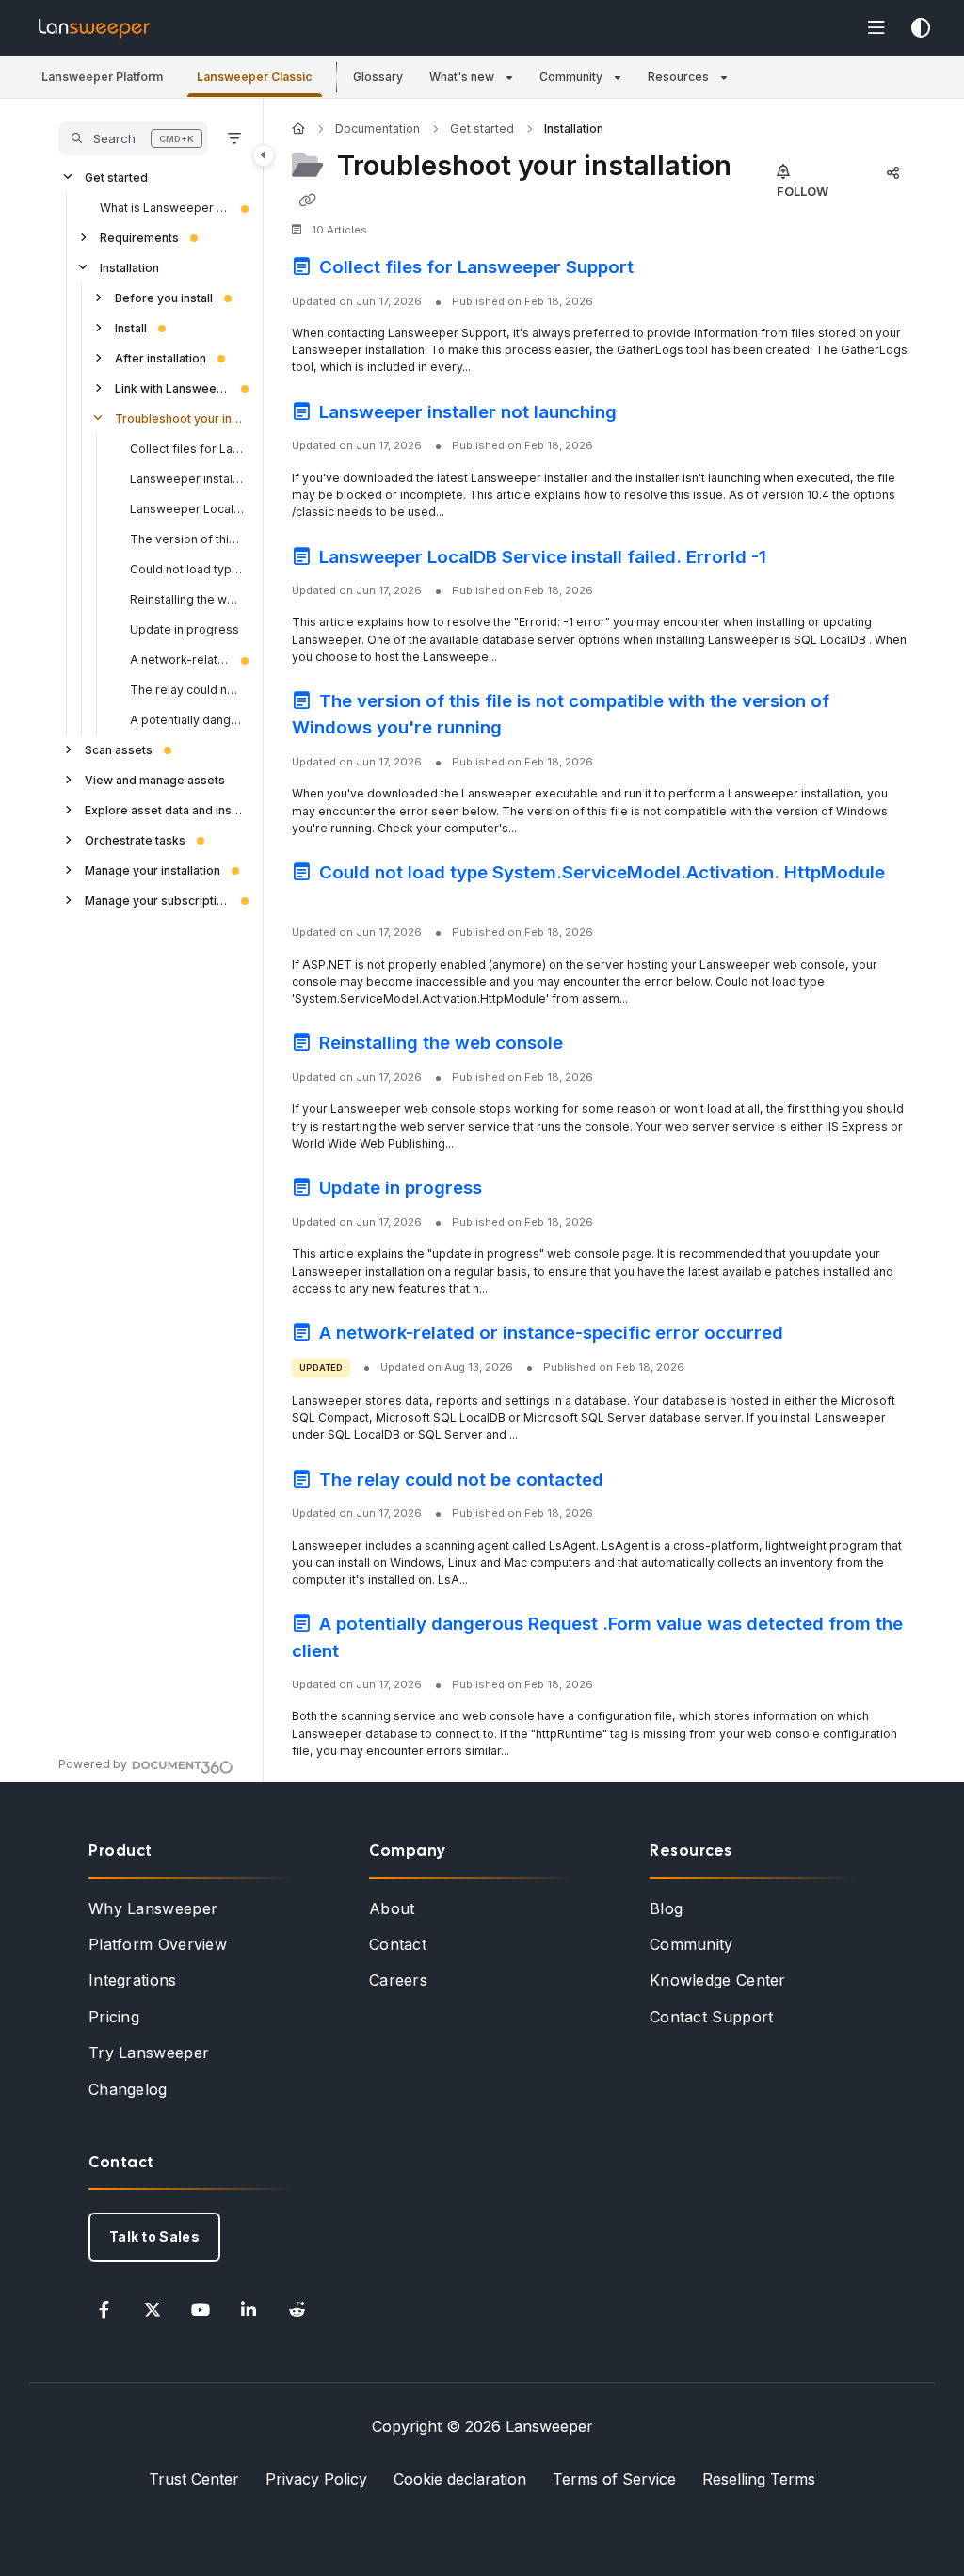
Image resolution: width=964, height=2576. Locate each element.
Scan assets (119, 750)
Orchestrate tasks (135, 840)
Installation (129, 268)
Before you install (164, 298)
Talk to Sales (154, 2237)
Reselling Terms (759, 2479)
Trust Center (194, 2479)
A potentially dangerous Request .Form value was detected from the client (187, 720)
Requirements (139, 238)
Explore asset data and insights (165, 810)
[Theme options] (921, 28)
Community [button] (571, 77)
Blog (666, 1908)
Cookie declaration (460, 2479)
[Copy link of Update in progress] (516, 1191)
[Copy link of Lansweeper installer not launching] (651, 414)
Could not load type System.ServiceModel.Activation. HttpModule (187, 569)
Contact (398, 1944)
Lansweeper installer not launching (187, 479)
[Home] (94, 28)
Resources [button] (678, 77)
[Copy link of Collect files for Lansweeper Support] (667, 270)
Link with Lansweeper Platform (172, 388)
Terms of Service (614, 2479)
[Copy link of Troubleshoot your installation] (307, 201)
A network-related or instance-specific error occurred (180, 660)
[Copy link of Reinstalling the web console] (597, 1046)
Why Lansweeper (153, 1908)
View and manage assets (155, 780)
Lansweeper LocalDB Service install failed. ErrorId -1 (187, 509)
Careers (398, 1980)
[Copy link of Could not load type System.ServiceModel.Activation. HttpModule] (321, 901)
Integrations (133, 1980)
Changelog (128, 2089)
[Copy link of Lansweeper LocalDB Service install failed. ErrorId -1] (800, 559)
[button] (102, 78)
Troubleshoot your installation (180, 419)
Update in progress (185, 629)
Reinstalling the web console (187, 599)
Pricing (114, 2017)
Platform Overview (158, 1944)
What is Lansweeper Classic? (165, 208)
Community (691, 1944)
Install (131, 328)
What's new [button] (462, 77)
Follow (803, 191)
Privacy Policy (316, 2479)
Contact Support (712, 2017)
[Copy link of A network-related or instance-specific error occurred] (817, 1336)
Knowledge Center (718, 1980)
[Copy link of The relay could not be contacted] (637, 1482)
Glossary (378, 77)
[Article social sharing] (892, 172)
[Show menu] (876, 28)
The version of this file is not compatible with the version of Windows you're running (187, 539)
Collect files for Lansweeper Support (187, 449)
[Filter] (234, 138)
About (392, 1908)
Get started (116, 177)
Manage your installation (153, 870)
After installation (161, 358)
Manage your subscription (157, 901)
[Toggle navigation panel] (264, 155)
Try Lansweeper (149, 2053)
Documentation (378, 129)
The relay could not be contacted (187, 690)
